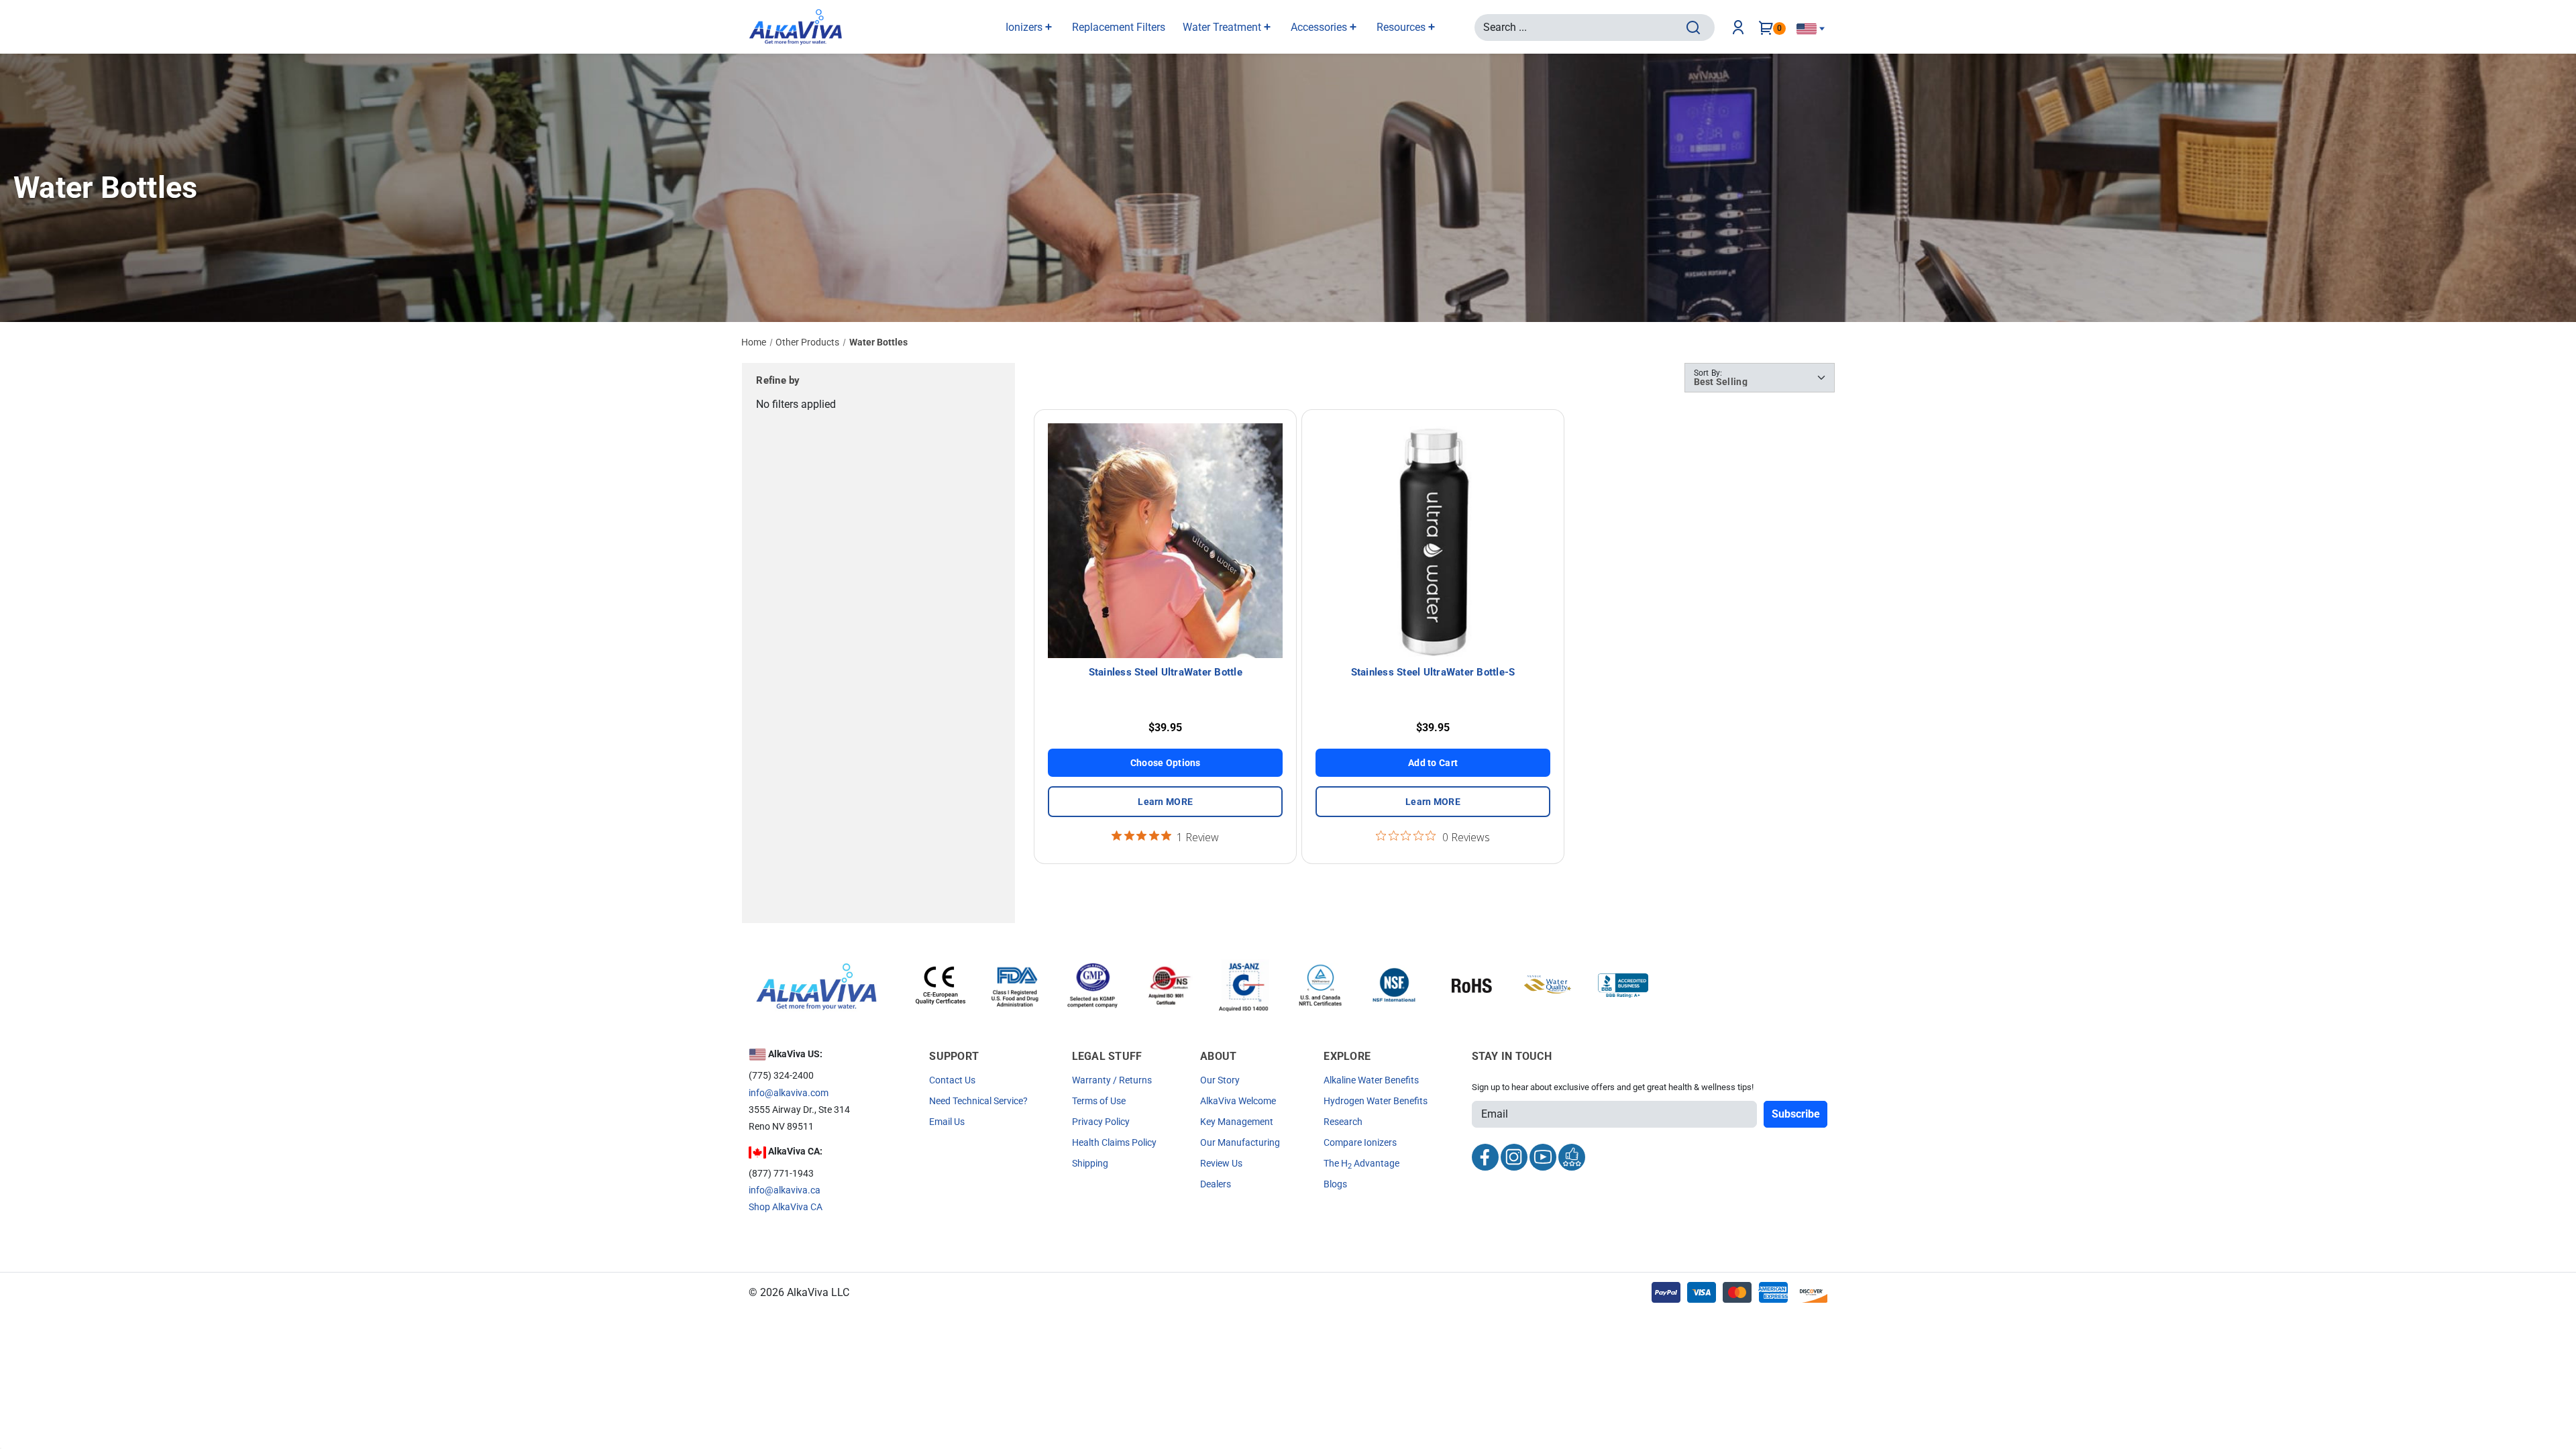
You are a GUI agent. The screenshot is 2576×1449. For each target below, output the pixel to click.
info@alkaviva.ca (785, 1190)
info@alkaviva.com (789, 1093)
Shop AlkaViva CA (786, 1207)
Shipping (1090, 1163)
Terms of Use (1099, 1101)
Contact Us (952, 1080)
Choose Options (1166, 763)
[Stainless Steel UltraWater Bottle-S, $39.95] (1433, 541)
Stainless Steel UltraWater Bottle (1166, 672)
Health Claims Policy (1114, 1142)
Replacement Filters (1119, 27)
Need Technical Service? (978, 1101)
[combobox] (1582, 27)
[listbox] (1760, 378)
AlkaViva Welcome (1238, 1101)
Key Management (1237, 1122)
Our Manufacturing (1240, 1142)
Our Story (1220, 1080)
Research (1343, 1122)
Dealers (1216, 1184)
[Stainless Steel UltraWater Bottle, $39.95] (1165, 541)
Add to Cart (1433, 763)
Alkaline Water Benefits (1371, 1080)
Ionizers (1025, 27)
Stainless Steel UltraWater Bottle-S (1433, 672)
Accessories (1320, 27)
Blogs (1335, 1184)
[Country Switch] (1811, 29)
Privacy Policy (1101, 1122)
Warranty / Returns (1112, 1080)
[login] (1741, 28)
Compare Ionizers (1360, 1142)
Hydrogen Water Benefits (1376, 1101)
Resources (1402, 27)
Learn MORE (1165, 802)
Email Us (947, 1122)
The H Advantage (1361, 1163)
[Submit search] (1693, 28)
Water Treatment (1223, 27)
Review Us (1221, 1163)
